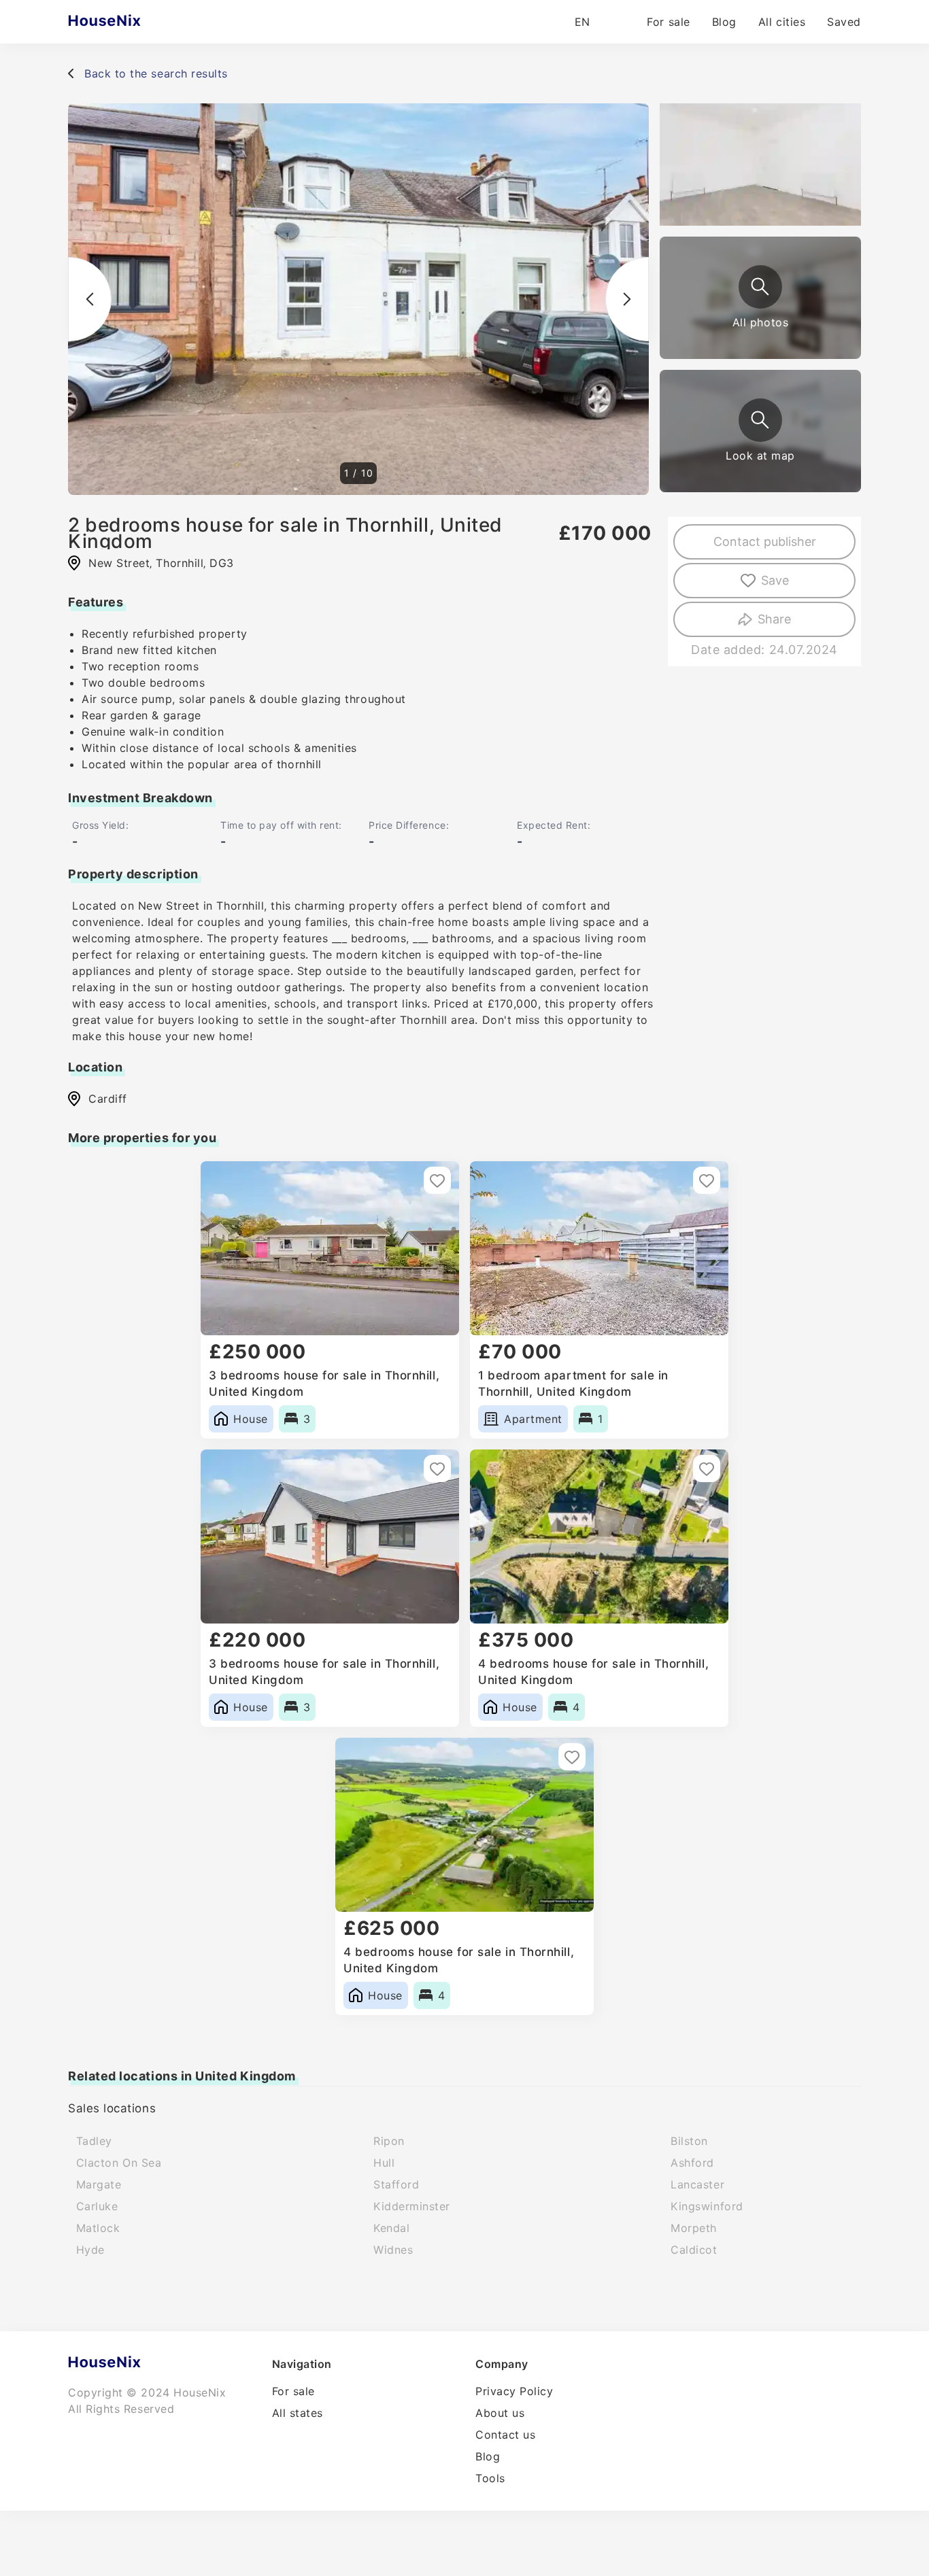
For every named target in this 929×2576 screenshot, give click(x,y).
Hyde (90, 2250)
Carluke (97, 2206)
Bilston (689, 2141)
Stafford (396, 2184)
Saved (844, 22)
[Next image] (627, 299)
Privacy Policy (514, 2391)
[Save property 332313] (437, 1180)
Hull (384, 2163)
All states (298, 2413)
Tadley (94, 2141)
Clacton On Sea (119, 2163)
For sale (668, 22)
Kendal (391, 2228)
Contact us (505, 2435)
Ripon (389, 2141)
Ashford (692, 2163)
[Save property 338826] (707, 1180)
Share (774, 619)
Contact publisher (765, 542)
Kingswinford (707, 2206)
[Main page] (131, 22)
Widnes (393, 2250)
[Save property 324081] (707, 1469)
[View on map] (760, 420)
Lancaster (697, 2184)
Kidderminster (412, 2206)
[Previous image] (90, 299)
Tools (490, 2478)
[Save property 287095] (437, 1469)
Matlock (98, 2228)
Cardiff (108, 1099)
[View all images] (760, 287)
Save (775, 580)
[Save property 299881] (572, 1757)
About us (500, 2413)
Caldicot (694, 2250)
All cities (782, 22)
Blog (724, 22)
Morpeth (694, 2228)
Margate (99, 2184)
